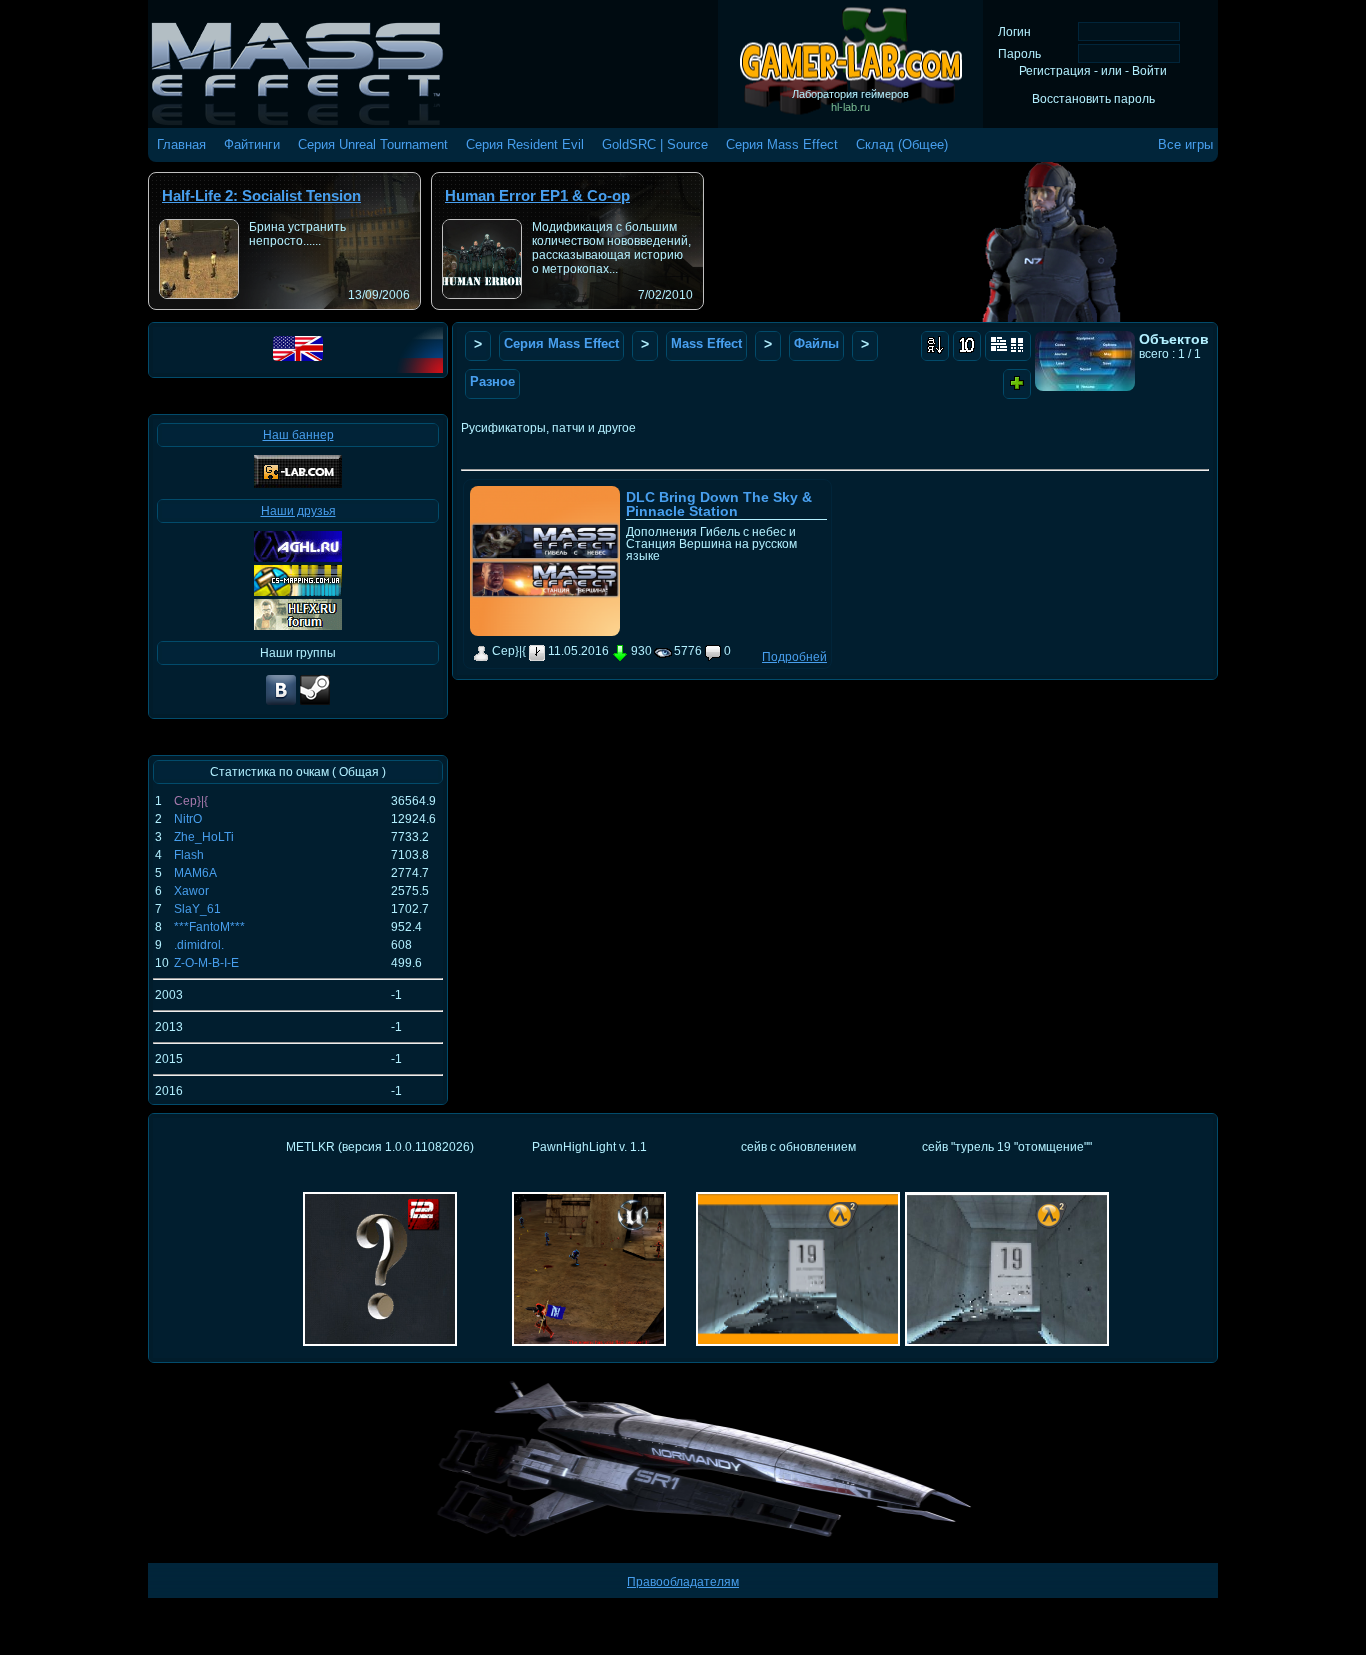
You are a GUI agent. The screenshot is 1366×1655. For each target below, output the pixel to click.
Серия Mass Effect (782, 144)
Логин (1014, 32)
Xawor (191, 891)
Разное (492, 381)
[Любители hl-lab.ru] (315, 703)
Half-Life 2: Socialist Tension (261, 195)
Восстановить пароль (1093, 99)
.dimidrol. (199, 945)
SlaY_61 (197, 909)
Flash (189, 855)
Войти (1149, 71)
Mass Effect (706, 343)
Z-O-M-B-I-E (206, 963)
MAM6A (195, 873)
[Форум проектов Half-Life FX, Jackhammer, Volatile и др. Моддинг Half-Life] (298, 626)
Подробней (794, 657)
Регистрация (1055, 71)
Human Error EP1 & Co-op (537, 195)
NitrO (188, 819)
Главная (181, 144)
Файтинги (252, 144)
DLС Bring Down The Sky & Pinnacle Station (719, 504)
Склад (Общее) (902, 144)
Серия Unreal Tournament (373, 144)
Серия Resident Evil (525, 144)
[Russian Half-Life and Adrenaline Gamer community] (298, 558)
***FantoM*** (209, 927)
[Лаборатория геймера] (281, 703)
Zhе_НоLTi (204, 837)
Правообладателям (683, 1582)
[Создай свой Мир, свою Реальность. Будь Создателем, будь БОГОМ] (298, 592)
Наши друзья (298, 511)
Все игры (1185, 144)
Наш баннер (298, 435)
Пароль (1019, 54)
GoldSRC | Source (655, 144)
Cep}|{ (191, 801)
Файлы (816, 343)
